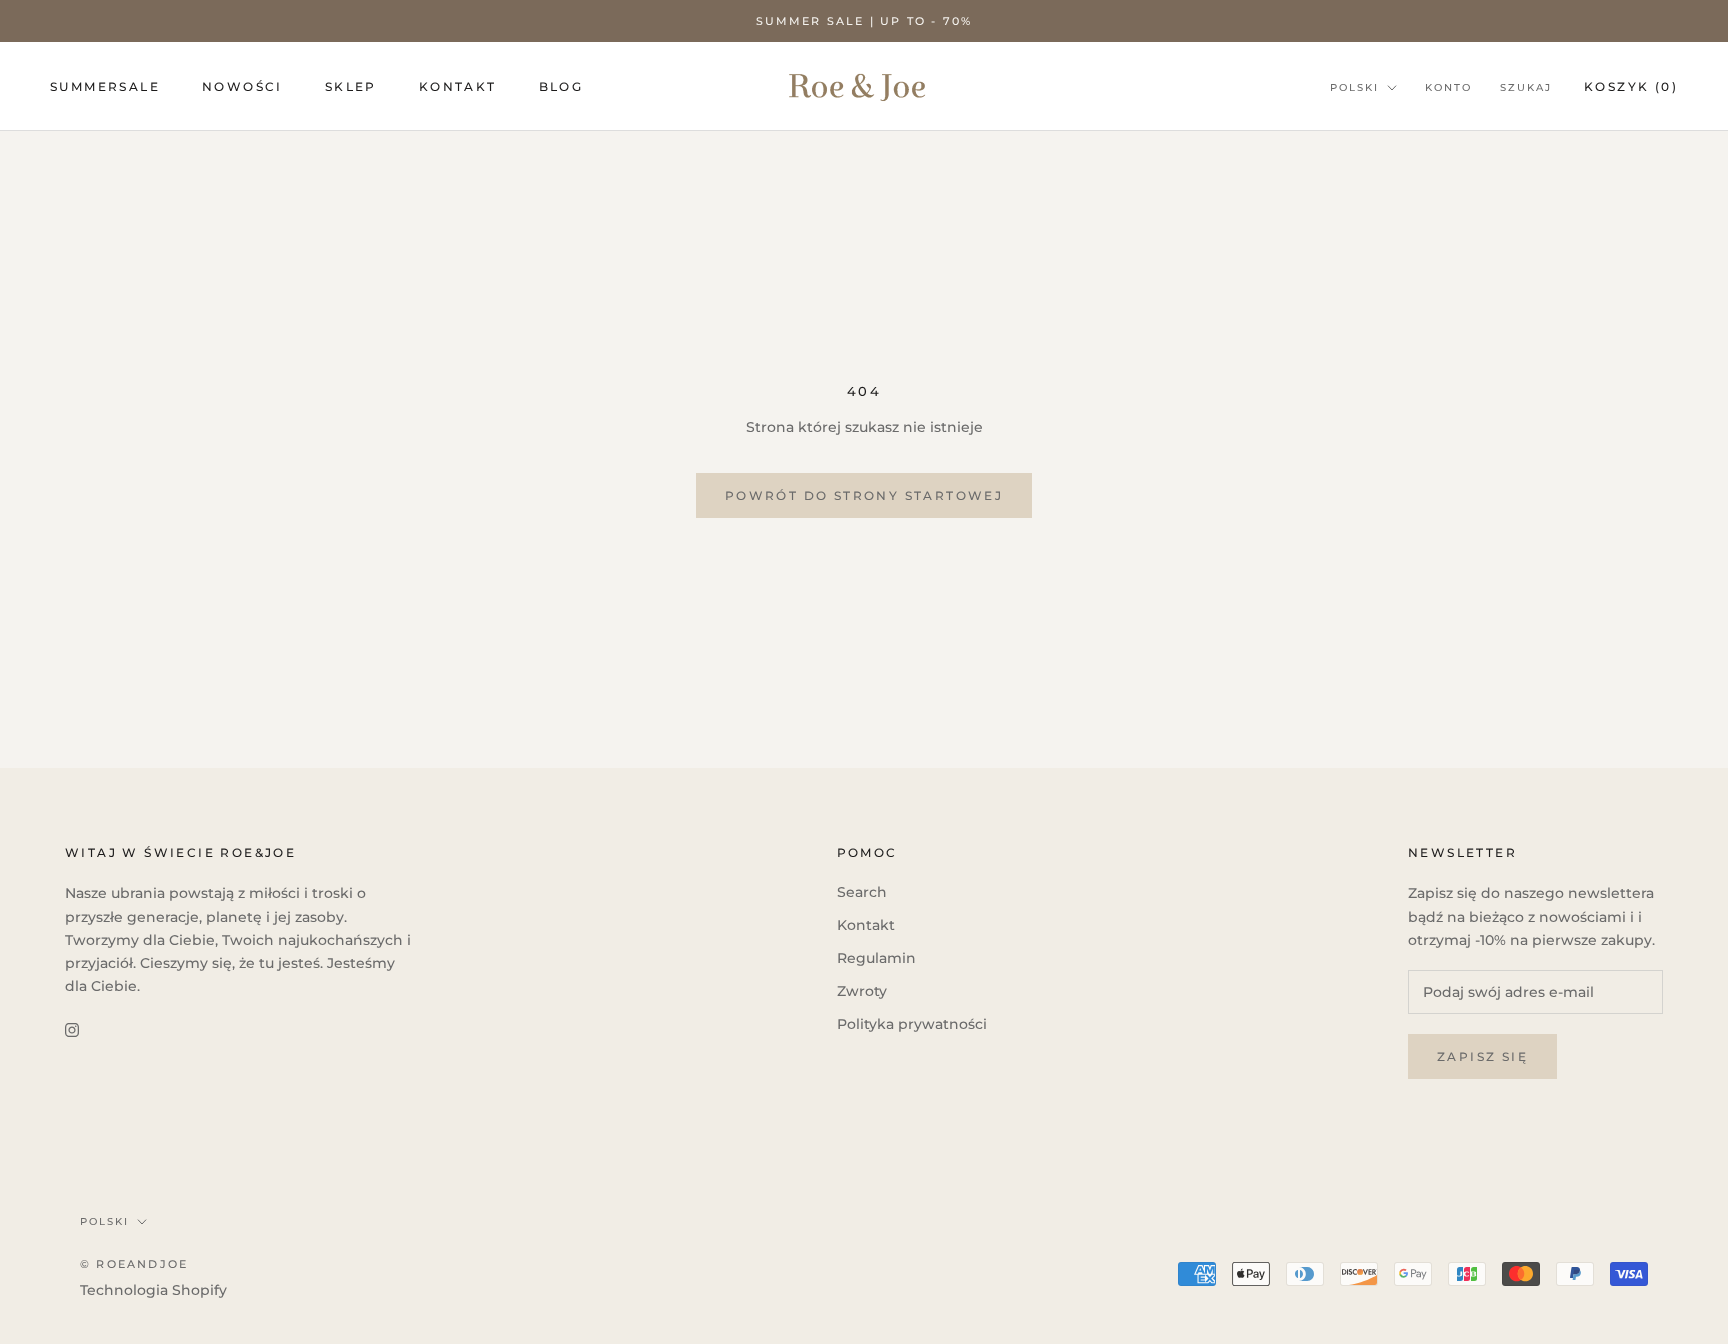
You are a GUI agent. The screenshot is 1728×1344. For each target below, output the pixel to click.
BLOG (561, 86)
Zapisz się (1482, 1056)
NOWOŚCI (242, 86)
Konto (1448, 87)
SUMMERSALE (105, 86)
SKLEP (351, 86)
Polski (1354, 87)
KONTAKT (458, 86)
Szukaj (1526, 87)
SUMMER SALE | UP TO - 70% (864, 21)
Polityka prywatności (912, 1024)
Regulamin (876, 958)
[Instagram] (72, 1029)
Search (862, 892)
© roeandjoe (134, 1264)
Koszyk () (1631, 86)
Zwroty (862, 991)
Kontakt (866, 925)
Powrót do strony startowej (864, 495)
